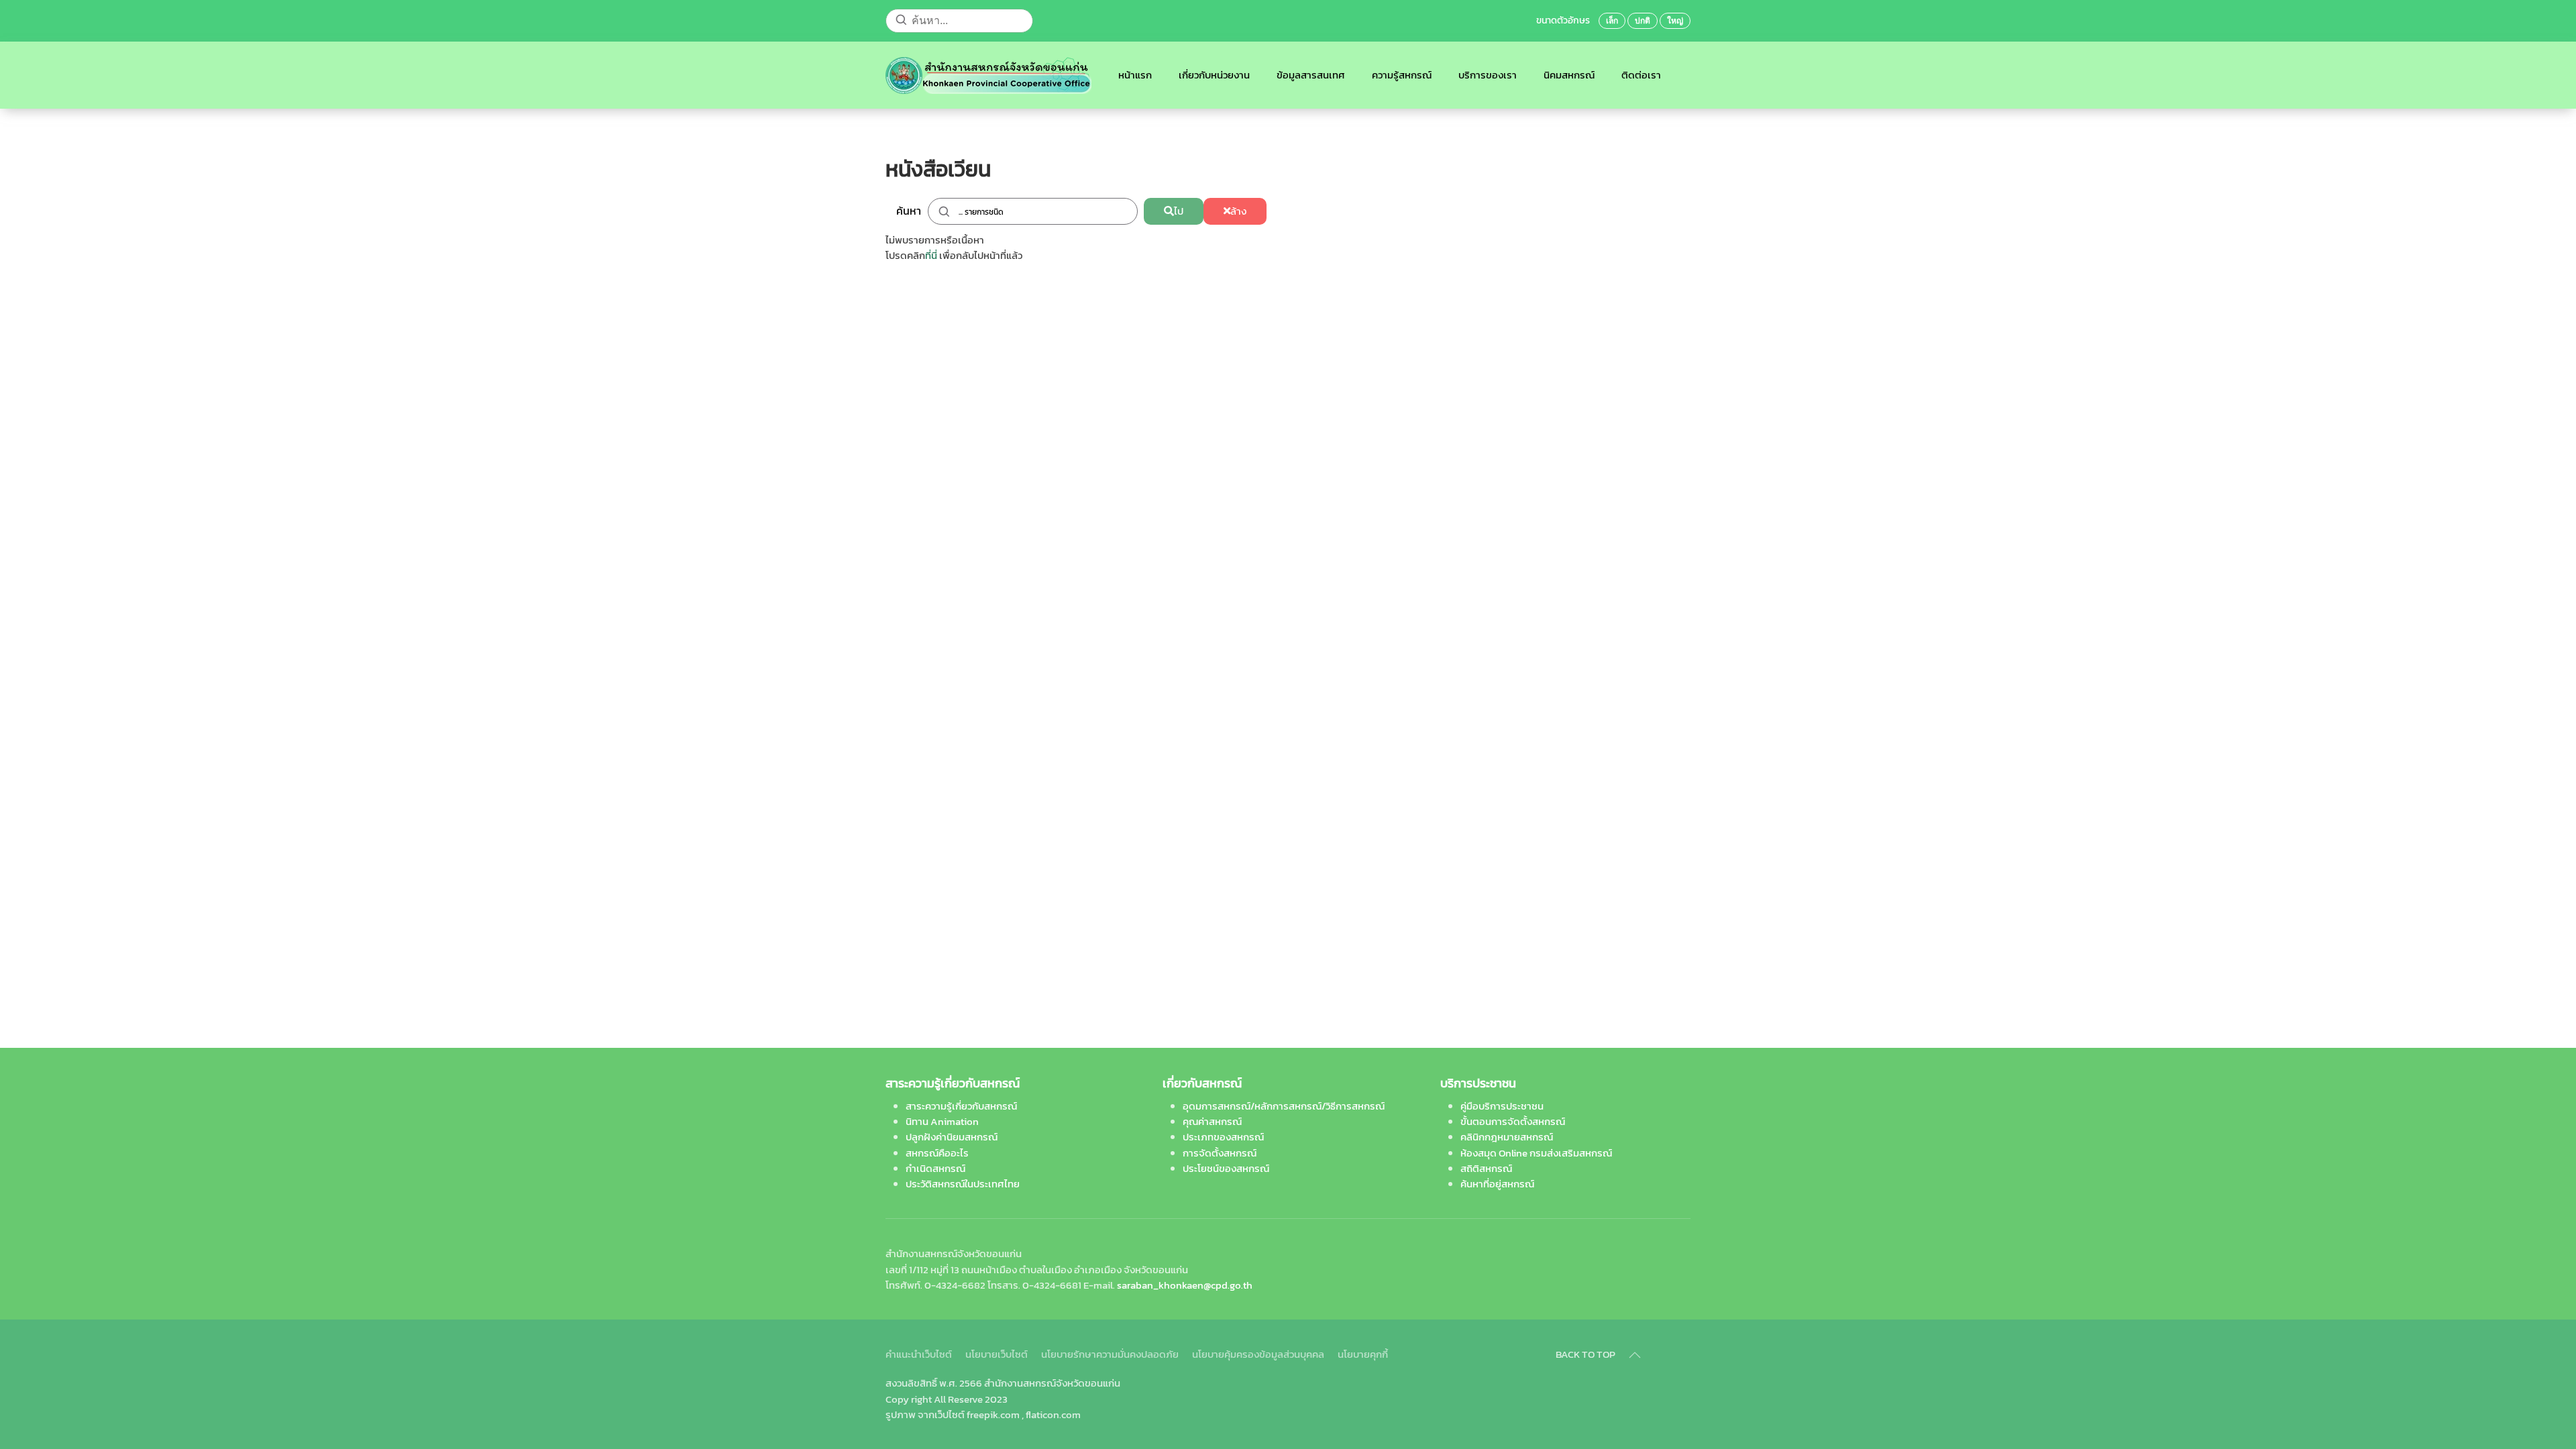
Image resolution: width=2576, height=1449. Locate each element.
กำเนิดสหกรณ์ (935, 1168)
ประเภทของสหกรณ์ (1223, 1137)
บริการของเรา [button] (1488, 75)
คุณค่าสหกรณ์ (1212, 1121)
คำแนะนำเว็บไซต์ (919, 1354)
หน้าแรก (1135, 75)
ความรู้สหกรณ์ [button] (1402, 75)
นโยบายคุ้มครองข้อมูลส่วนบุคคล (1258, 1354)
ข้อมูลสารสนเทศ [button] (1311, 75)
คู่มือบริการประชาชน (1502, 1106)
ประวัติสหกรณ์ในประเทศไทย (963, 1184)
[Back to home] (988, 75)
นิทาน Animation (942, 1121)
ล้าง (1238, 211)
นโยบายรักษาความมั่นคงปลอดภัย (1110, 1354)
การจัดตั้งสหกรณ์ (1220, 1153)
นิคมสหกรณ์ (1569, 75)
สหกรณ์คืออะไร (937, 1153)
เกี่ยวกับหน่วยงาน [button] (1214, 75)
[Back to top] (1635, 1355)
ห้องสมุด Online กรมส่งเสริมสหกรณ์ (1536, 1153)
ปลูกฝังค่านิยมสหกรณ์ (952, 1137)
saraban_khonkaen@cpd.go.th (1185, 1285)
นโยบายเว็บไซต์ (997, 1354)
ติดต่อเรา (1641, 75)
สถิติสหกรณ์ (1486, 1168)
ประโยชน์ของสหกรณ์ (1226, 1168)
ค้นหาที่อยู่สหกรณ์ (1497, 1184)
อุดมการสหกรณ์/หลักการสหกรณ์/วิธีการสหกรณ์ (1284, 1106)
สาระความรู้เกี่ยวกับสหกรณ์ (961, 1106)
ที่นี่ (931, 255)
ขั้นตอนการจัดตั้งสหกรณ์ (1513, 1121)
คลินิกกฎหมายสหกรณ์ (1507, 1137)
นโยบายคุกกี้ (1363, 1354)
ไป (1179, 211)
